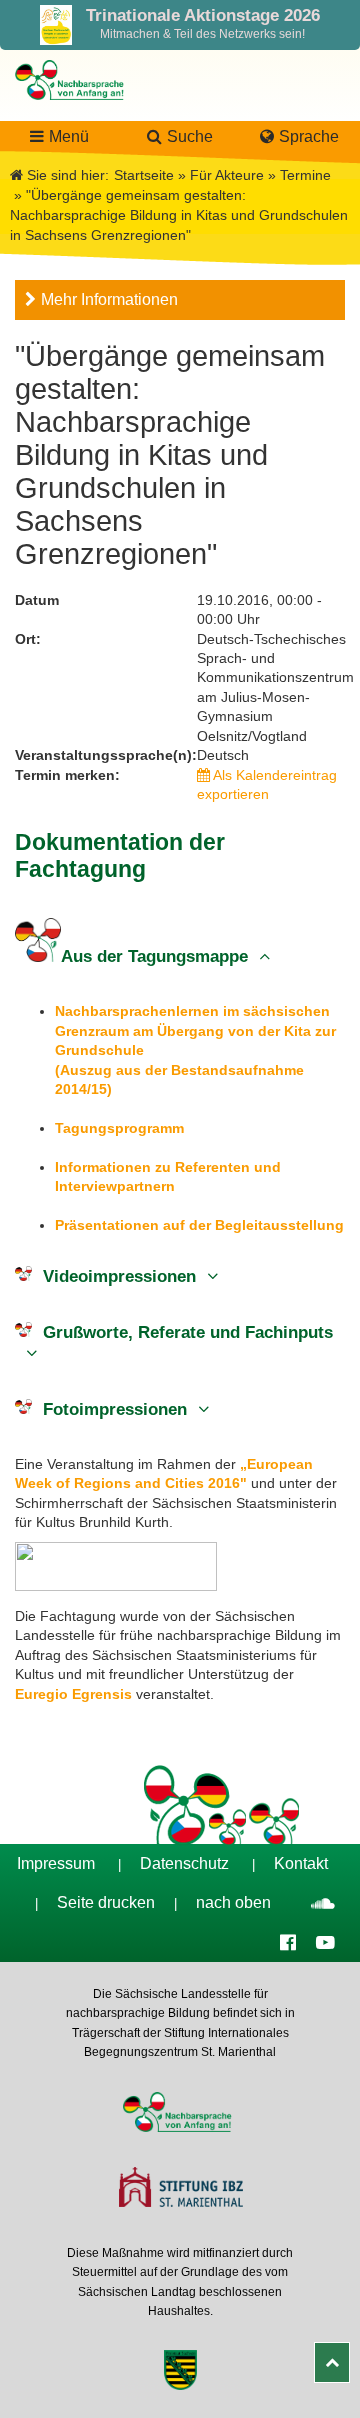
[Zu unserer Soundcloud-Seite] (323, 1902)
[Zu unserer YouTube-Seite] (325, 1941)
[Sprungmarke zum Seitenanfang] (332, 2362)
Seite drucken (106, 1902)
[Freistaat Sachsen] (180, 2372)
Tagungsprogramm (119, 1128)
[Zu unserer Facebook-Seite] (288, 1941)
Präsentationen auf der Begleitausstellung (199, 1225)
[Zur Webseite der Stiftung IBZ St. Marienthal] (180, 2189)
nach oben (233, 1902)
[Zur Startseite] (73, 110)
